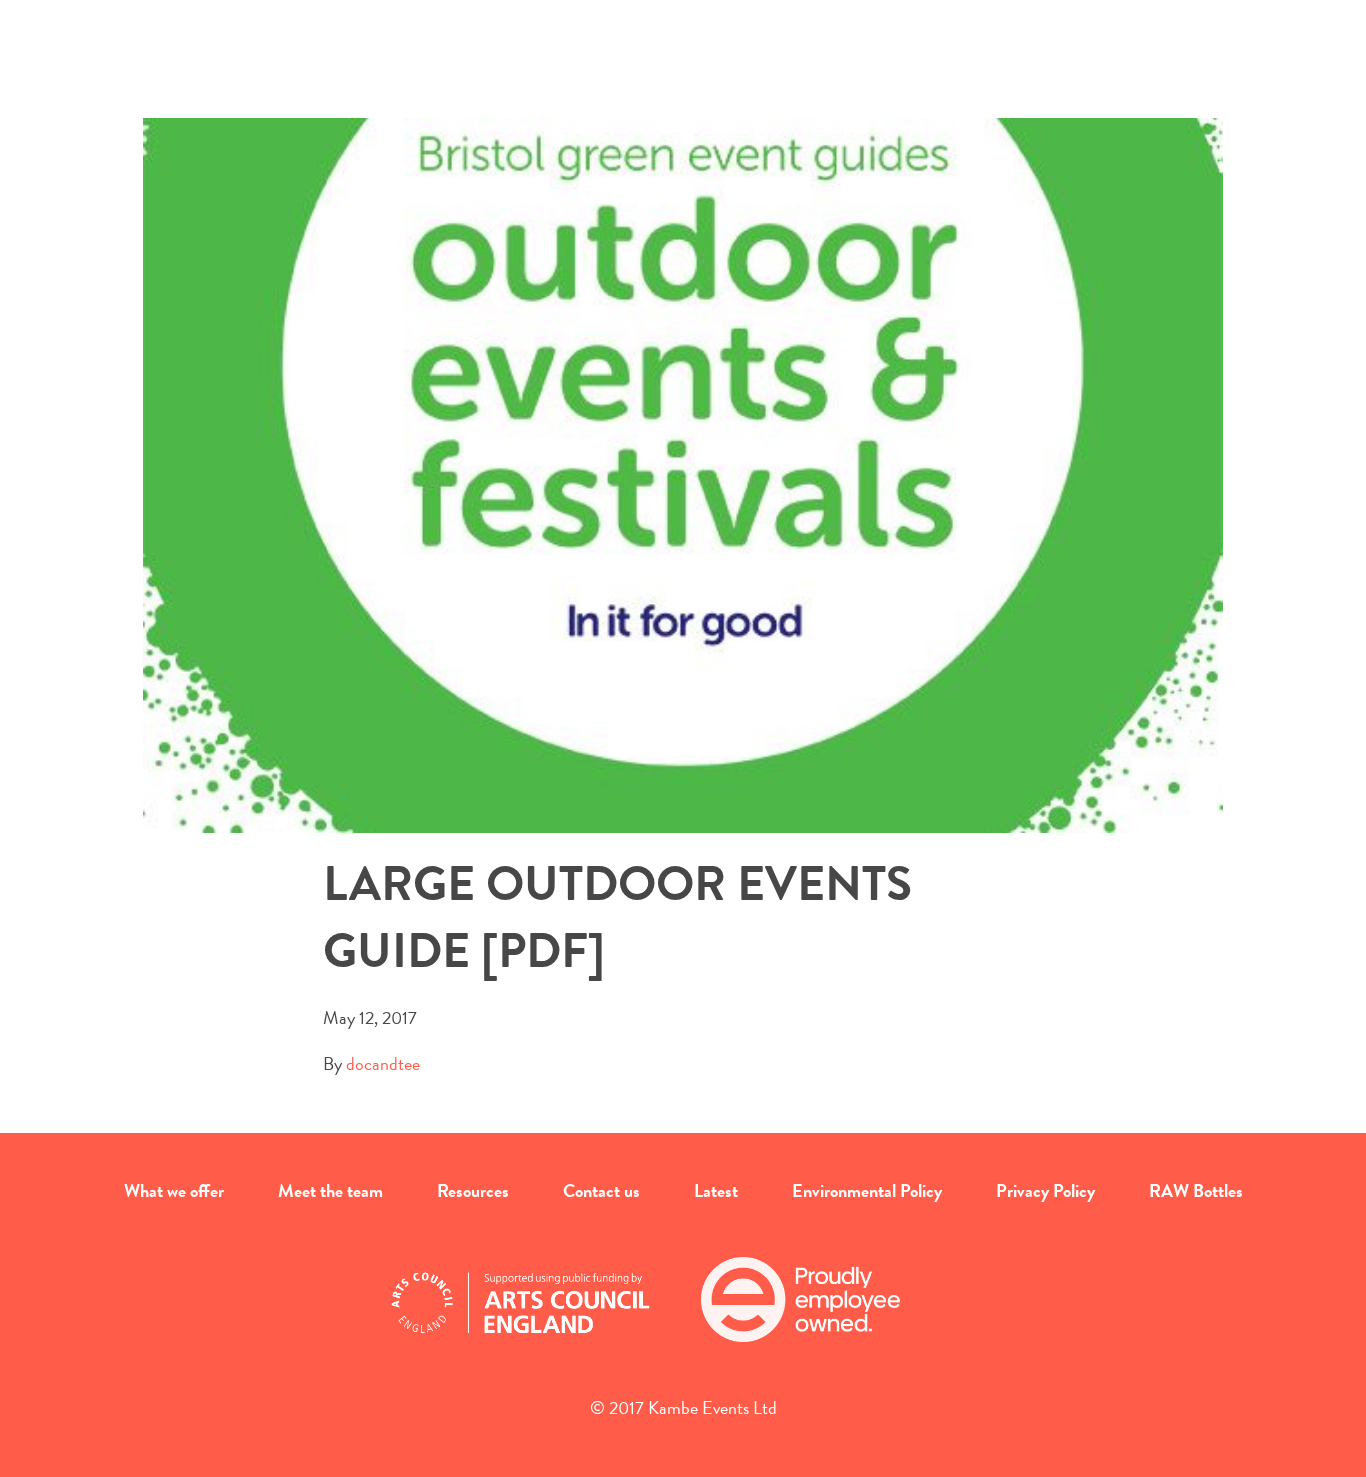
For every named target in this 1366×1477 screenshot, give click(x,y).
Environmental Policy (867, 1190)
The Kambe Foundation (683, 75)
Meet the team (330, 1190)
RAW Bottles (1196, 1190)
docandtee (383, 1063)
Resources (473, 1190)
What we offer (174, 1190)
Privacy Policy (1045, 1190)
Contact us (601, 1190)
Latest (716, 1190)
